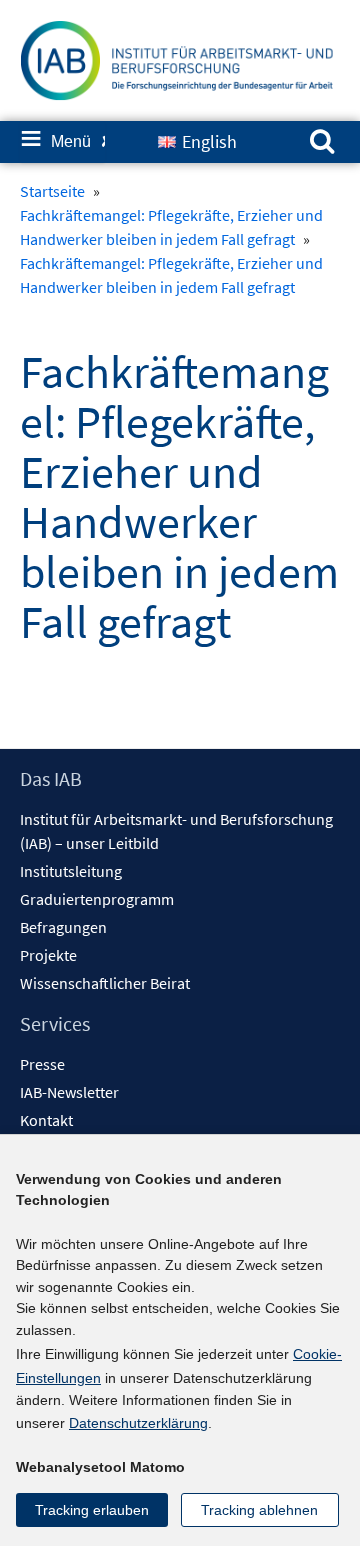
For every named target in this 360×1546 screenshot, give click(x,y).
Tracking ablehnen (259, 1510)
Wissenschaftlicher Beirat (105, 983)
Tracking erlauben (92, 1510)
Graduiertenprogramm (97, 899)
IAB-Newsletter (69, 1092)
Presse (42, 1064)
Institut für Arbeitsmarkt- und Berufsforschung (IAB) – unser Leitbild (176, 831)
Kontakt (46, 1120)
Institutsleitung (71, 871)
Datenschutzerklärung (138, 1423)
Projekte (48, 955)
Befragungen (63, 927)
